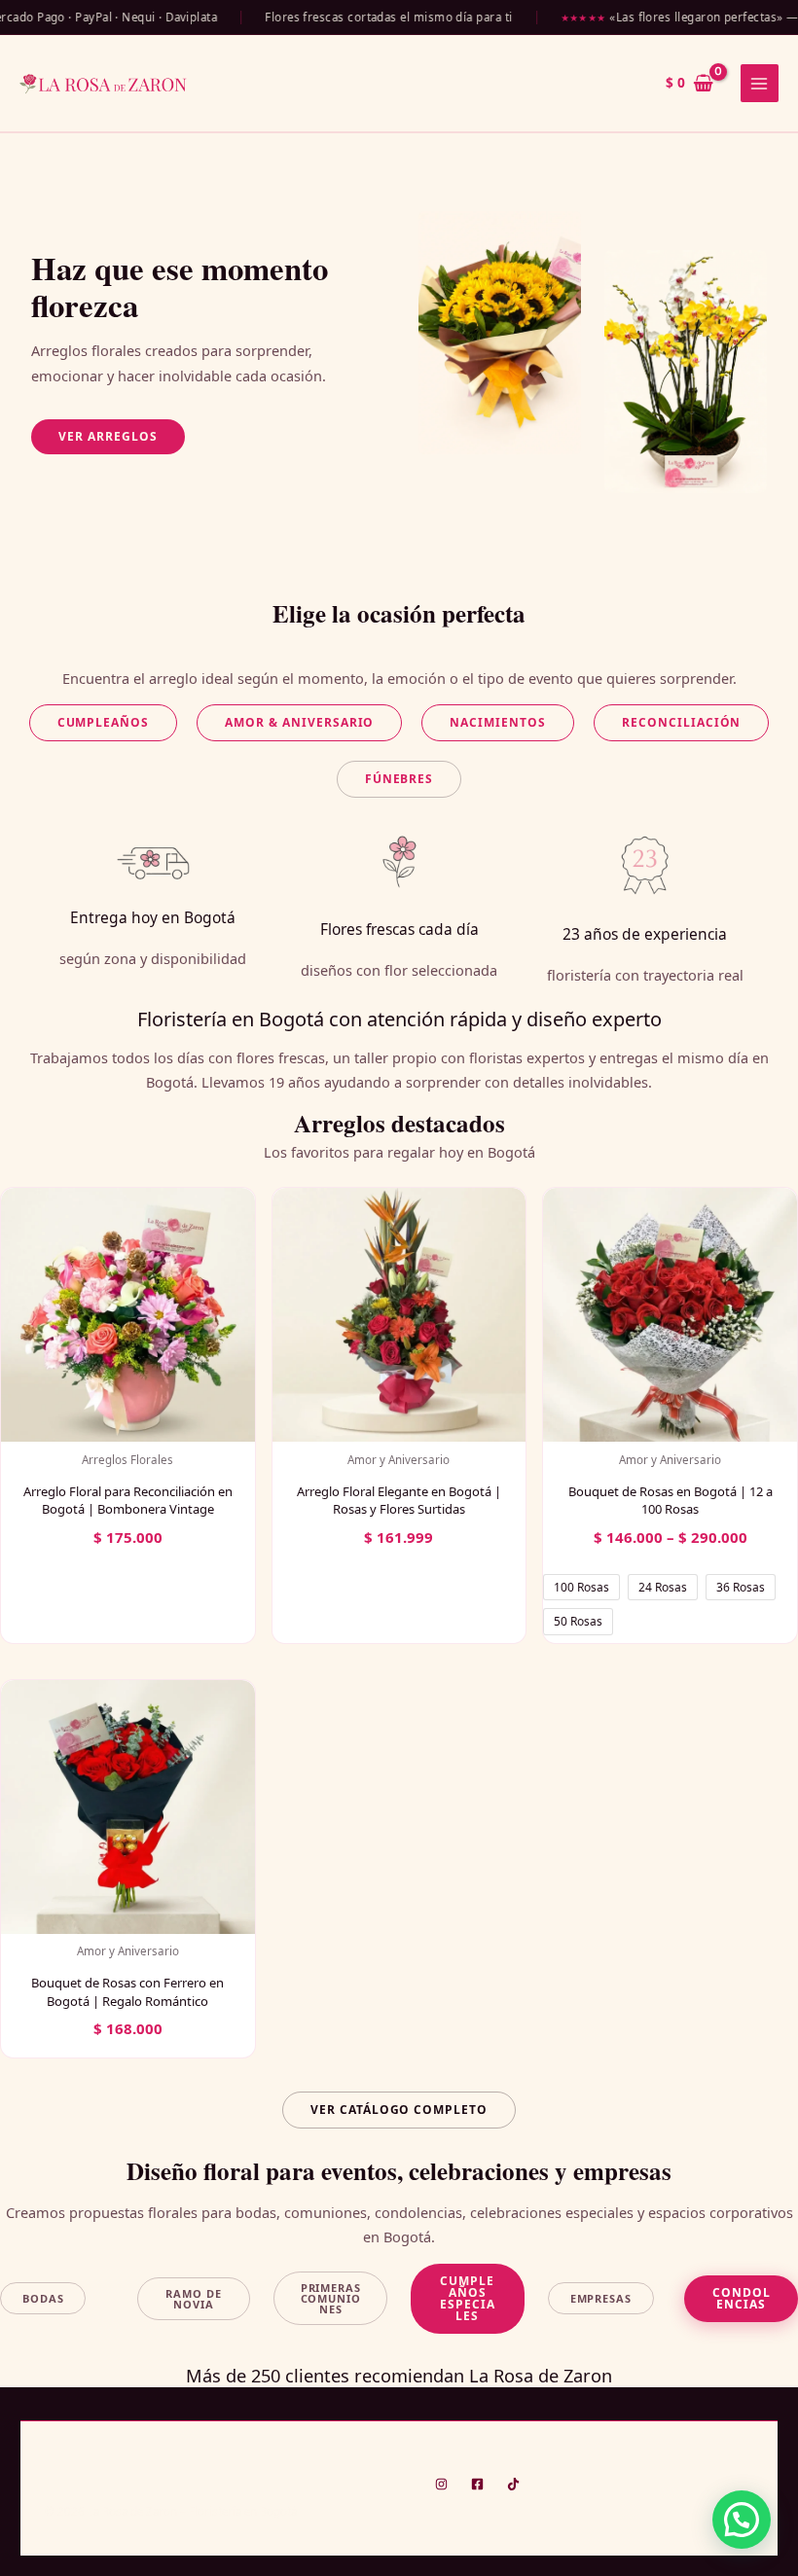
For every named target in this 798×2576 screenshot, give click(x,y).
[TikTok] (513, 2484)
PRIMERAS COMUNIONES (331, 2298)
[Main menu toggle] (760, 83)
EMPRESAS (601, 2298)
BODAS (43, 2298)
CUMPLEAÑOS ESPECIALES (468, 2298)
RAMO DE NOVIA (193, 2299)
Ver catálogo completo (399, 2110)
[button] (108, 437)
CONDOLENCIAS (742, 2298)
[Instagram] (441, 2484)
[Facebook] (477, 2484)
